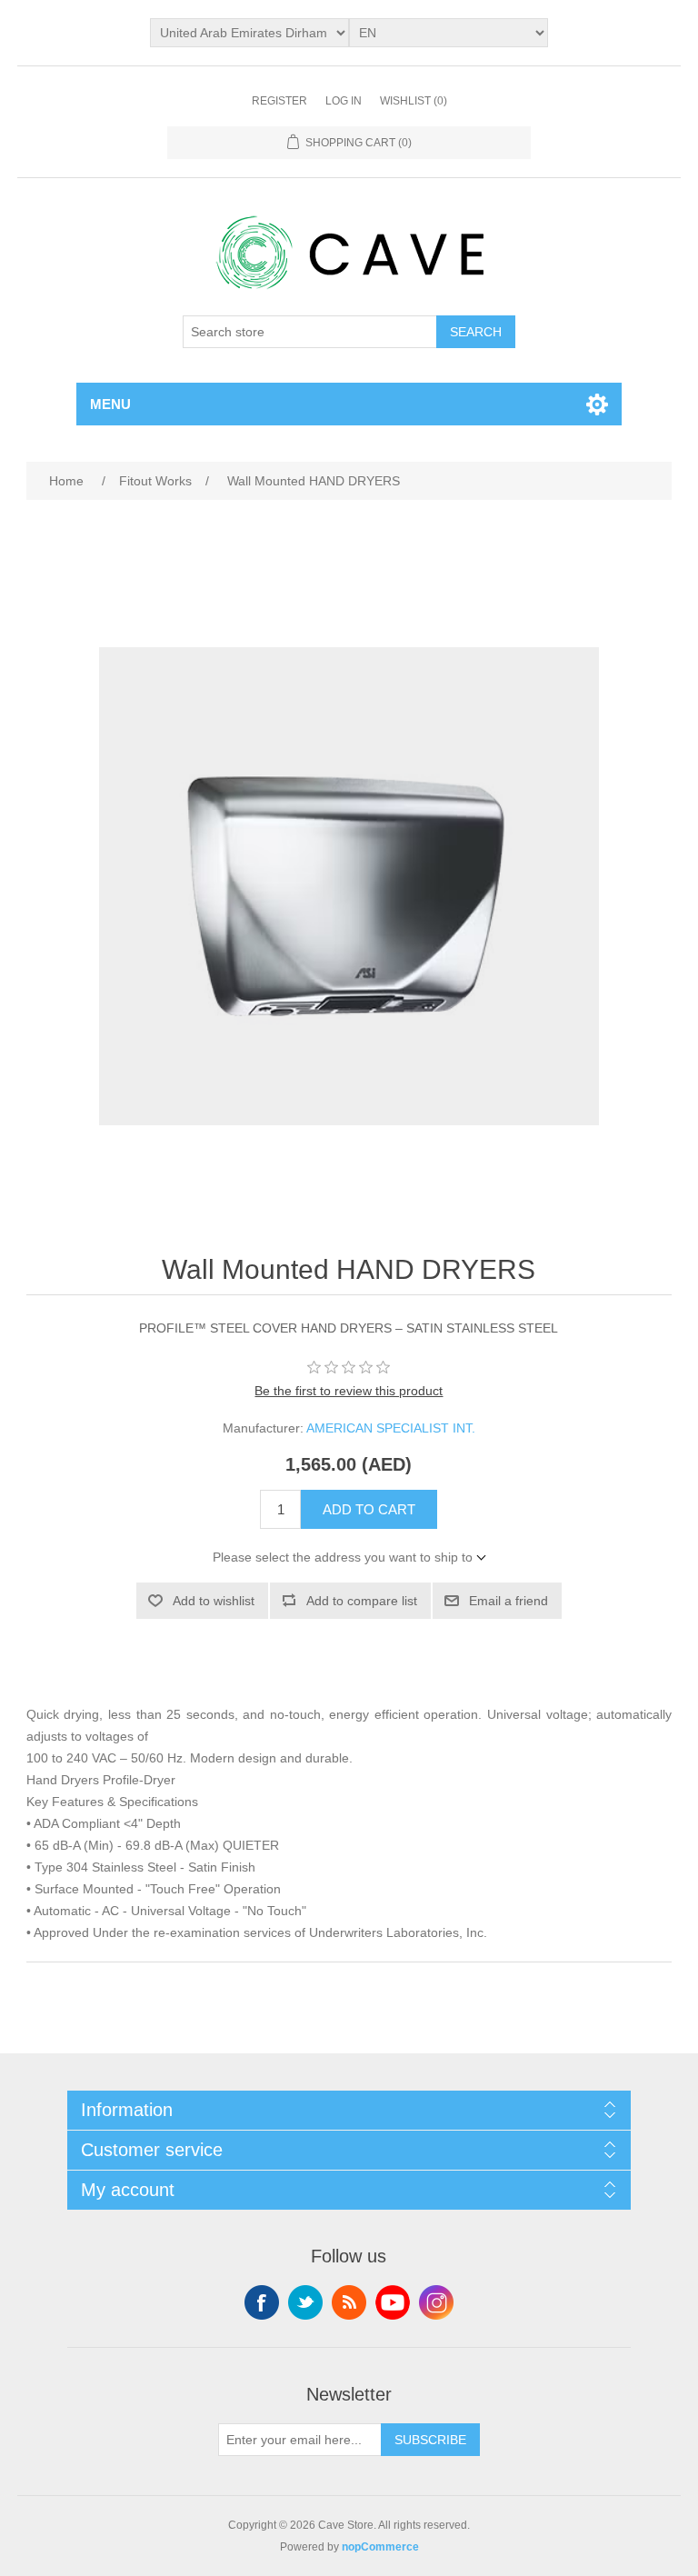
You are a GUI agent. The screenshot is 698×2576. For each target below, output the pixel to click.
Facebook (262, 2302)
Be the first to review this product (349, 1391)
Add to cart (369, 1509)
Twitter (305, 2302)
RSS (349, 2302)
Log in (344, 101)
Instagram (436, 2302)
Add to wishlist (214, 1601)
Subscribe (430, 2440)
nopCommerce (380, 2547)
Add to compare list (362, 1601)
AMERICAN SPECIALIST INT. (391, 1428)
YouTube (393, 2302)
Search (476, 332)
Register (279, 101)
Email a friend (509, 1601)
